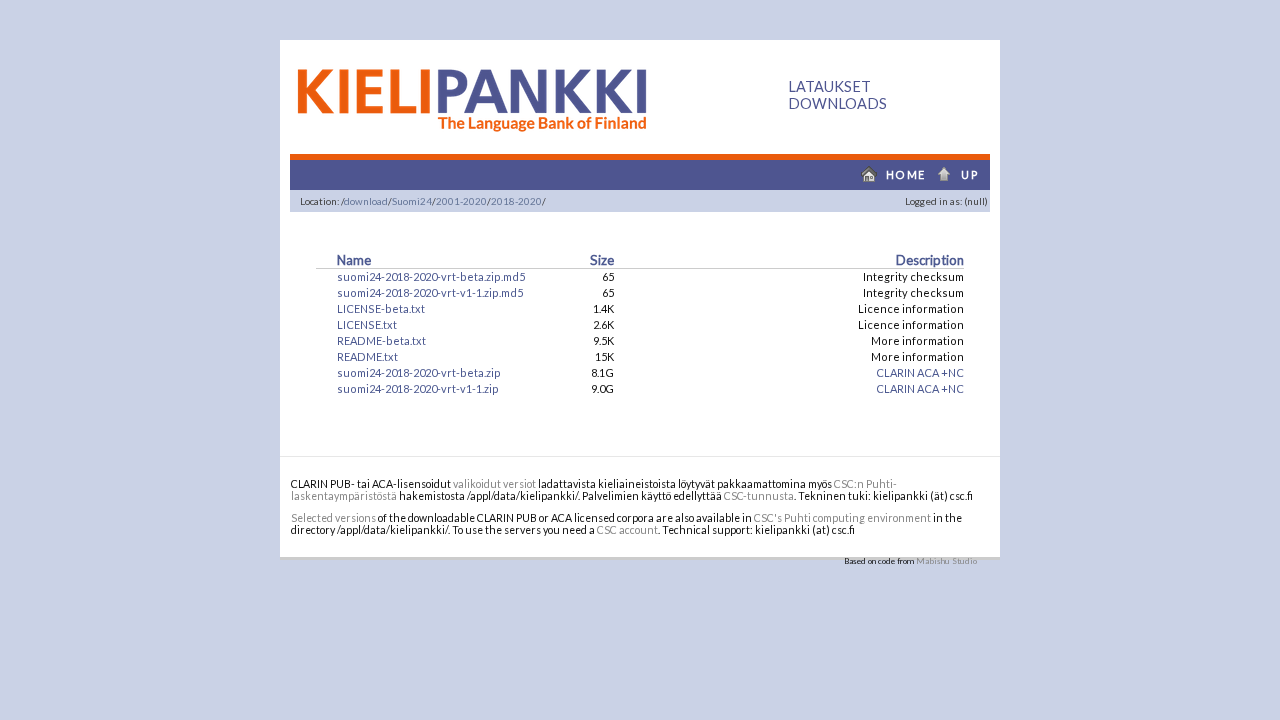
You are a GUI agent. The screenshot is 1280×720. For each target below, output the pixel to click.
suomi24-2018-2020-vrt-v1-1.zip (418, 388)
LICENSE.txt (367, 324)
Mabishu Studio (946, 561)
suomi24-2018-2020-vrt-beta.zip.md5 (431, 276)
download (366, 201)
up (963, 174)
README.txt (367, 356)
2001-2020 (461, 201)
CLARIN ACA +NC (920, 372)
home (889, 174)
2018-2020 (516, 201)
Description (930, 260)
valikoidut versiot (494, 484)
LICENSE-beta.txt (381, 308)
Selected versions (333, 518)
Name (354, 260)
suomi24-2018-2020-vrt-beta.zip (419, 372)
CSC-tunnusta (759, 496)
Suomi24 (412, 201)
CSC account (627, 530)
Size (602, 260)
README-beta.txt (381, 340)
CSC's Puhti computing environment (842, 518)
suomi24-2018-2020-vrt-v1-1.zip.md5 (430, 292)
